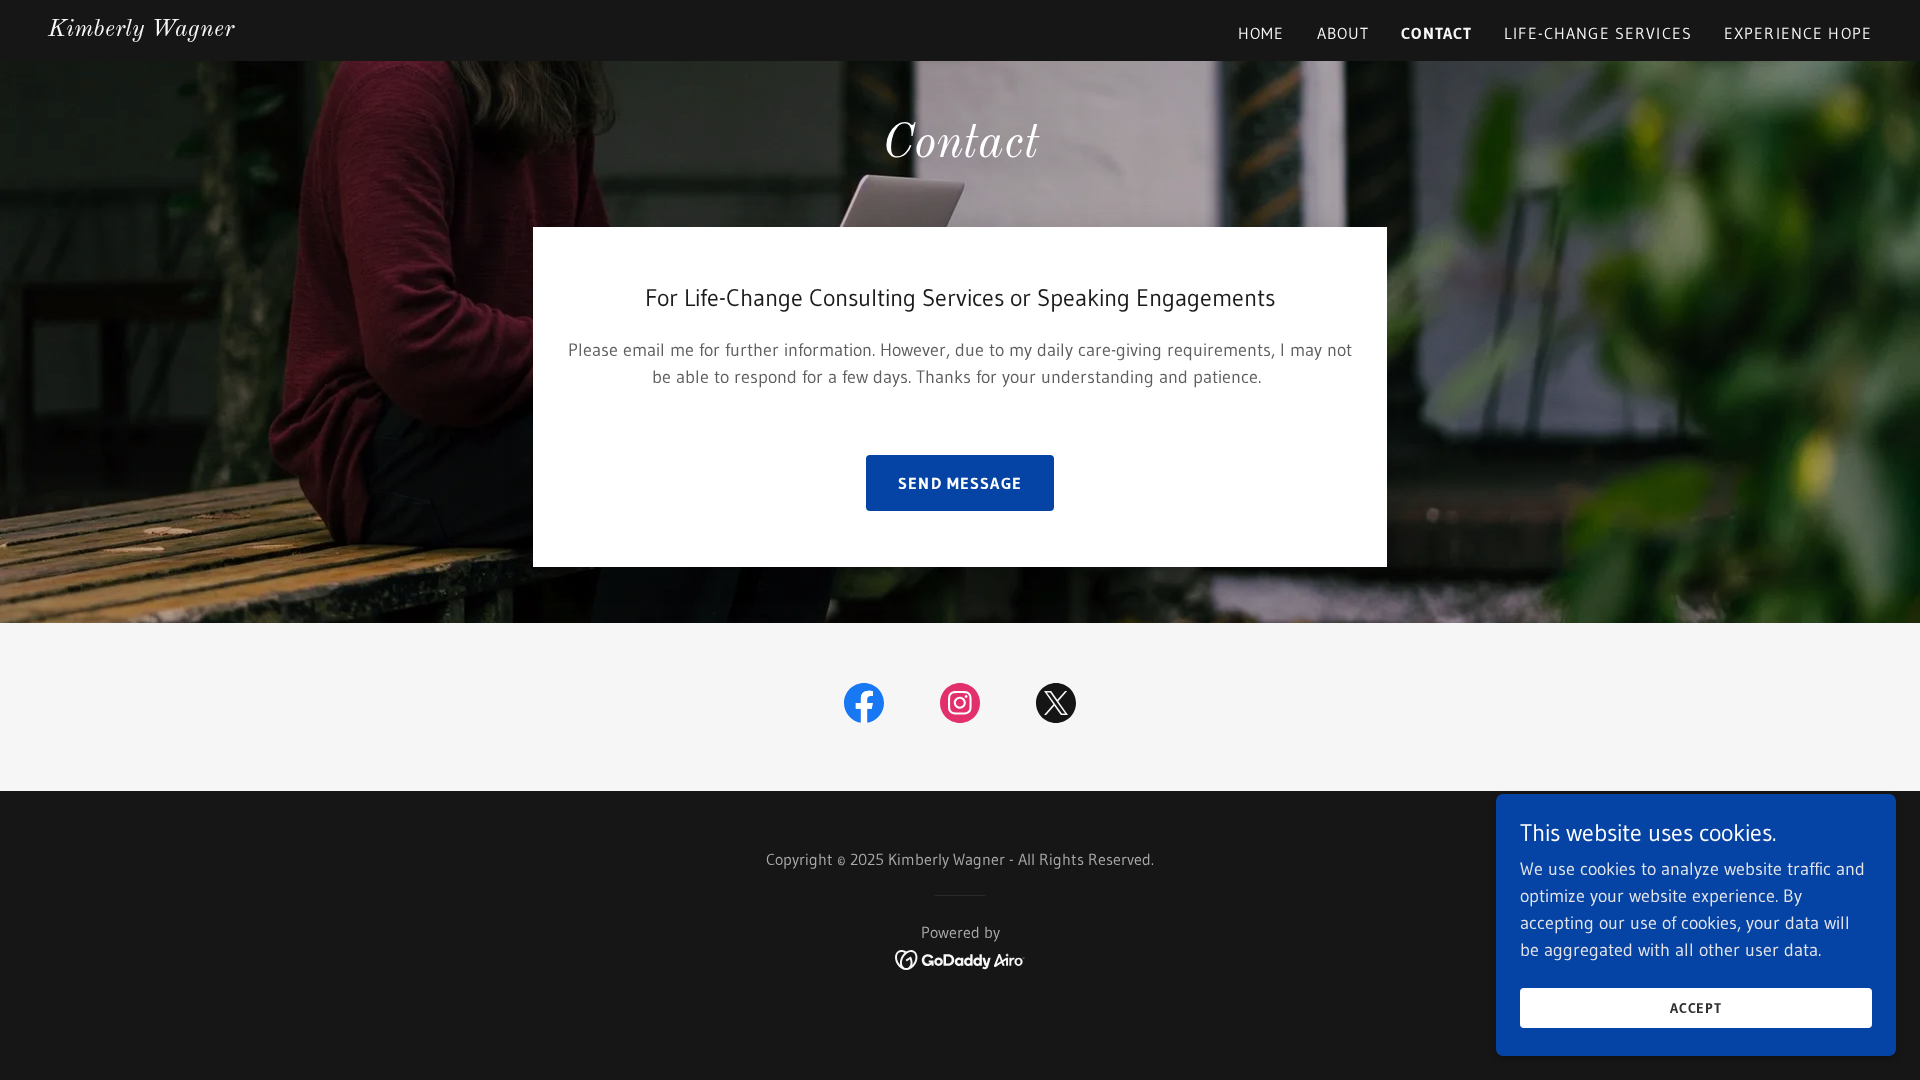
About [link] (1343, 33)
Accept (1696, 1008)
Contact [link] (1436, 33)
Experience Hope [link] (1798, 33)
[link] (141, 30)
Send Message (960, 483)
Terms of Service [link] (128, 763)
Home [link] (1261, 33)
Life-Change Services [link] (1598, 33)
